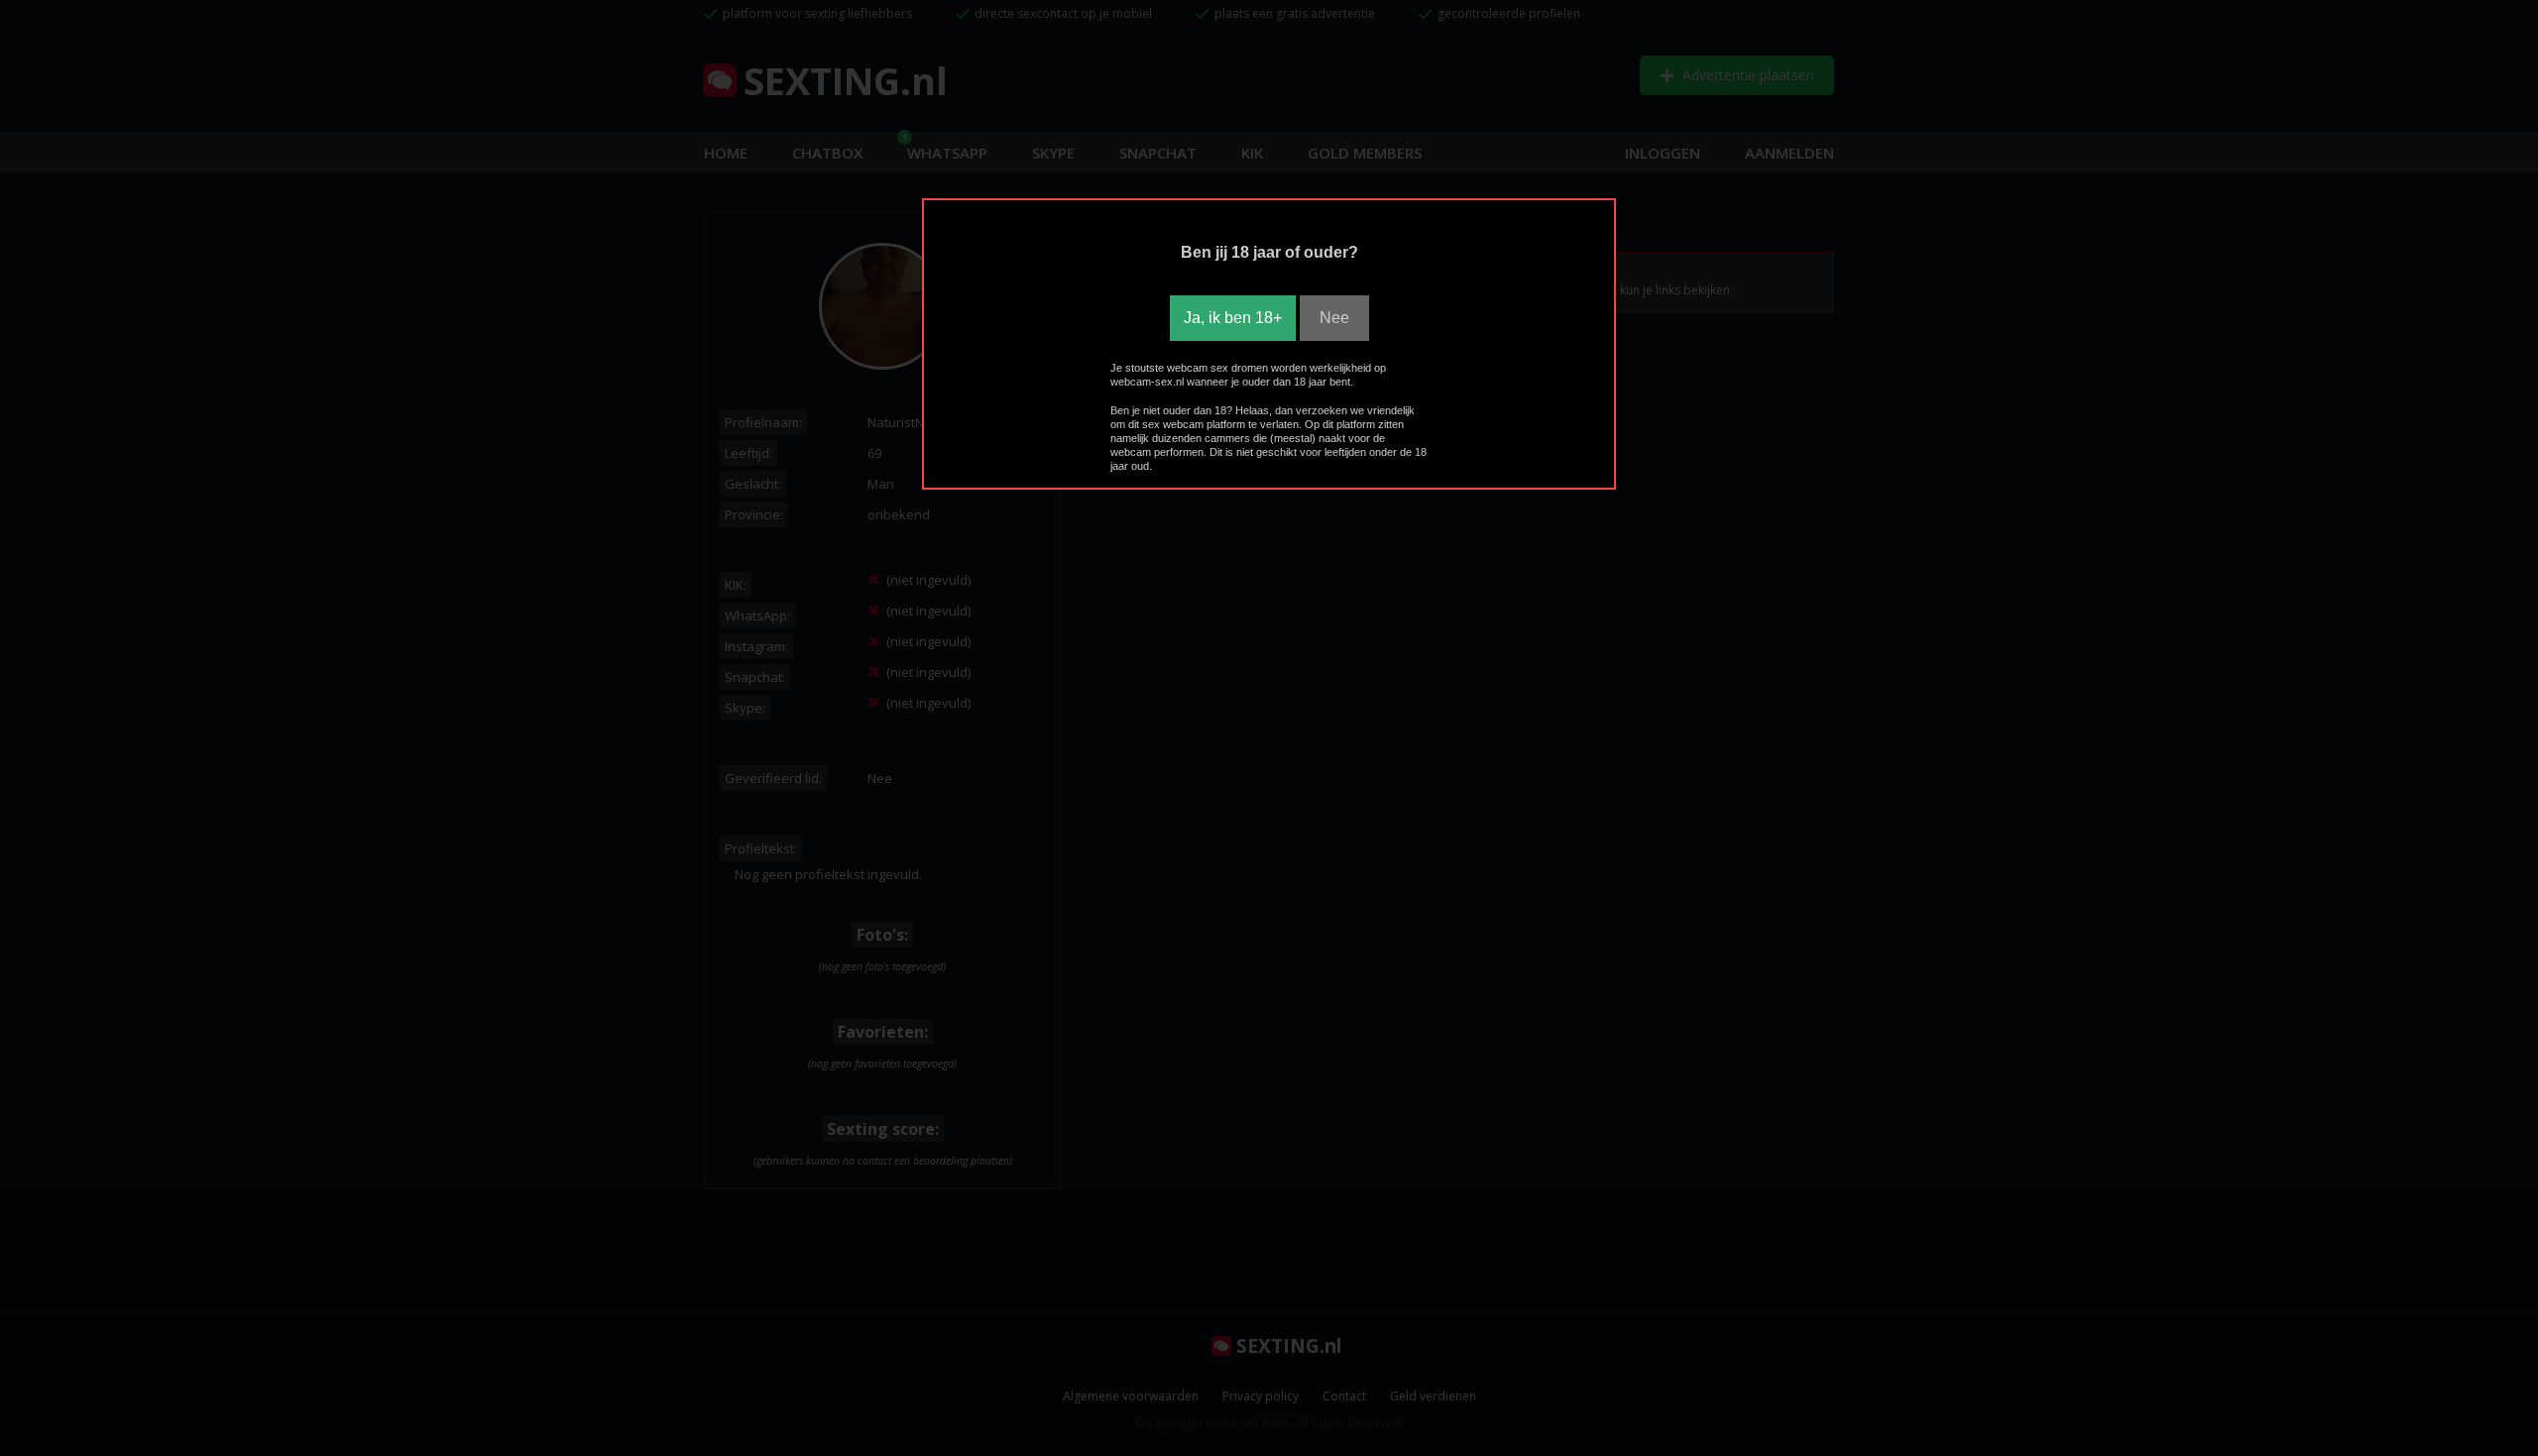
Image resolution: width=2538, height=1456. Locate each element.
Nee (1334, 318)
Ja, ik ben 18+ (1233, 318)
